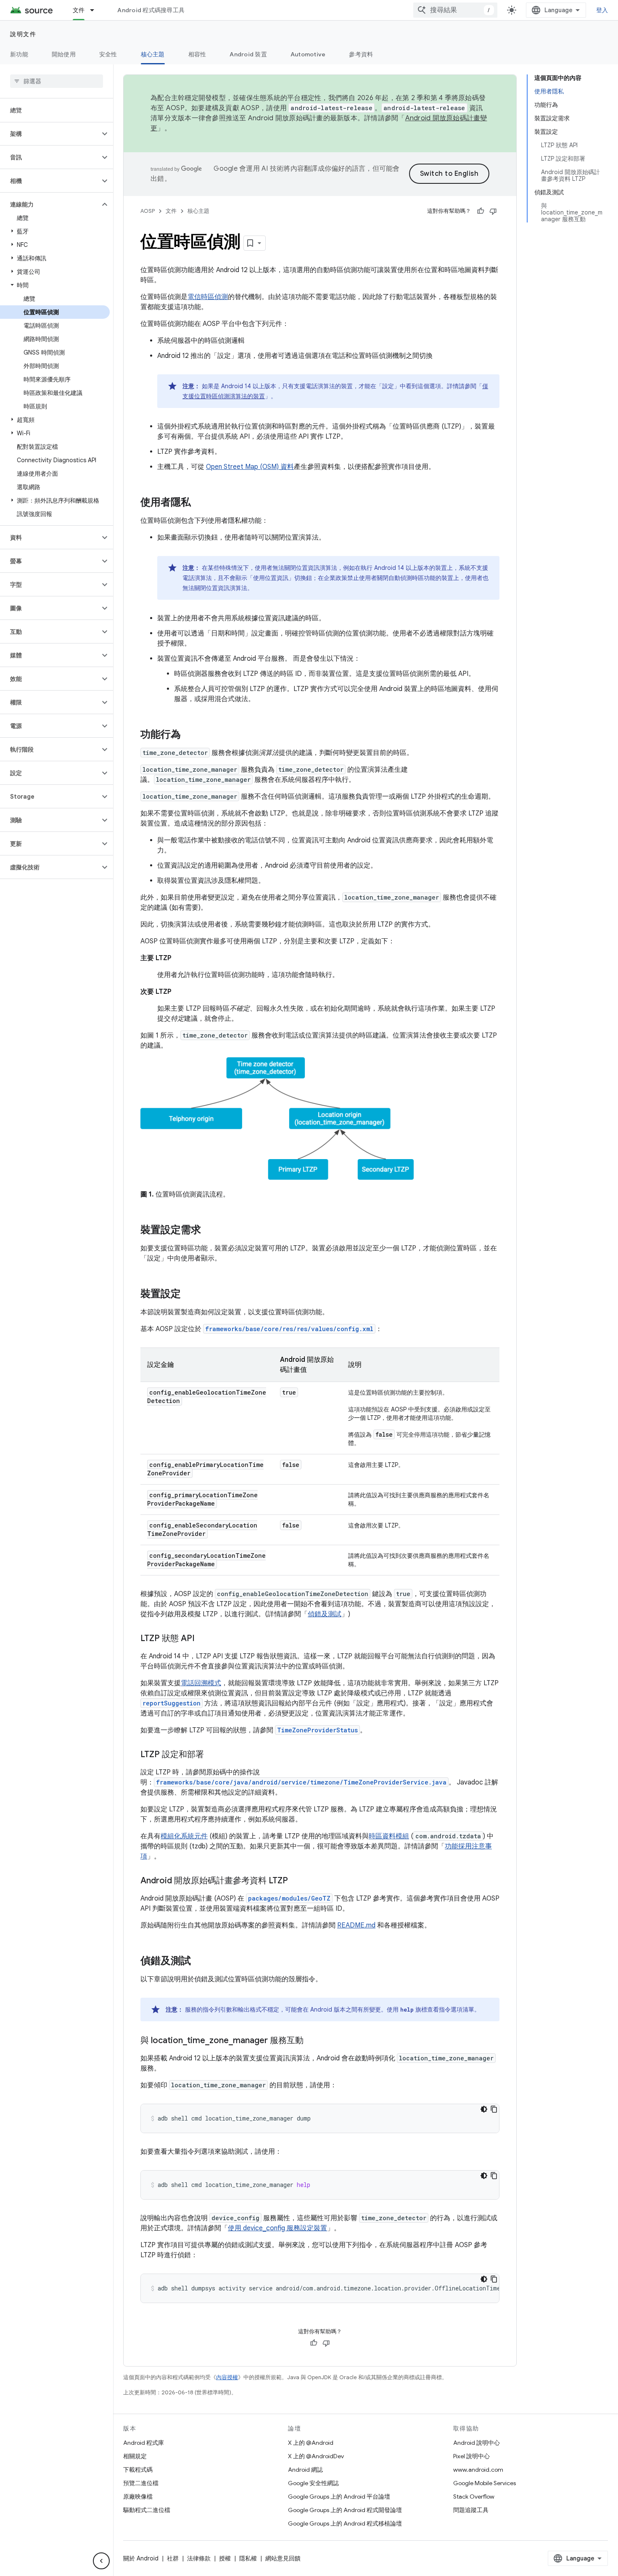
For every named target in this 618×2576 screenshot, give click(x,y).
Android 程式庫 (144, 2443)
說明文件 (23, 34)
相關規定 (135, 2456)
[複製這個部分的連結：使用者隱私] (199, 503)
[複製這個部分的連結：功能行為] (189, 735)
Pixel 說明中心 (471, 2456)
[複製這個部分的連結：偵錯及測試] (199, 1962)
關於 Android (141, 2558)
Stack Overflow (474, 2497)
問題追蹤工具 (471, 2510)
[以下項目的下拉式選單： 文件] (96, 10)
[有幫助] (481, 211)
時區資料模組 (389, 1836)
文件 (79, 10)
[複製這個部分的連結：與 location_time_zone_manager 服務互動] (312, 2041)
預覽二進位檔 (141, 2483)
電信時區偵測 (208, 297)
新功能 (19, 54)
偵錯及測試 (325, 1614)
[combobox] (455, 10)
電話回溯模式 (201, 1683)
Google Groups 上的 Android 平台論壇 (339, 2497)
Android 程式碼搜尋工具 (151, 10)
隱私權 (248, 2558)
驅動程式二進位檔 (147, 2510)
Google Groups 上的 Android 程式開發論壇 (345, 2510)
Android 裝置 (248, 54)
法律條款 (199, 2558)
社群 (173, 2558)
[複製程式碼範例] (494, 2109)
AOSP (148, 211)
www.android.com (478, 2470)
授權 (225, 2558)
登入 (602, 10)
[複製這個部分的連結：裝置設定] (189, 1295)
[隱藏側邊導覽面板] (101, 2561)
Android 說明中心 (477, 2443)
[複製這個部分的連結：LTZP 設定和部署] (212, 1755)
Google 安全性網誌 (313, 2483)
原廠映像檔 (138, 2497)
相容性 (197, 54)
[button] (50, 134)
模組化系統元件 (184, 1836)
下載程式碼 (138, 2470)
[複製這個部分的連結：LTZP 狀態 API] (203, 1639)
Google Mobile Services (485, 2483)
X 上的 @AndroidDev (316, 2456)
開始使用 (64, 54)
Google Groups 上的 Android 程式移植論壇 (345, 2523)
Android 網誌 (305, 2470)
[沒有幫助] (493, 211)
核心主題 (153, 54)
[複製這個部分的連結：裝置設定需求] (209, 1231)
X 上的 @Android (311, 2443)
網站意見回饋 (283, 2558)
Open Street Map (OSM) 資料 (250, 467)
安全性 (108, 54)
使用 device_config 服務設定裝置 (277, 2228)
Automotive (308, 54)
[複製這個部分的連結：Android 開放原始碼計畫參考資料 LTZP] (296, 1881)
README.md (356, 1925)
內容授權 (227, 2377)
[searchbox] (57, 81)
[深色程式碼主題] (484, 2109)
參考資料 (361, 54)
